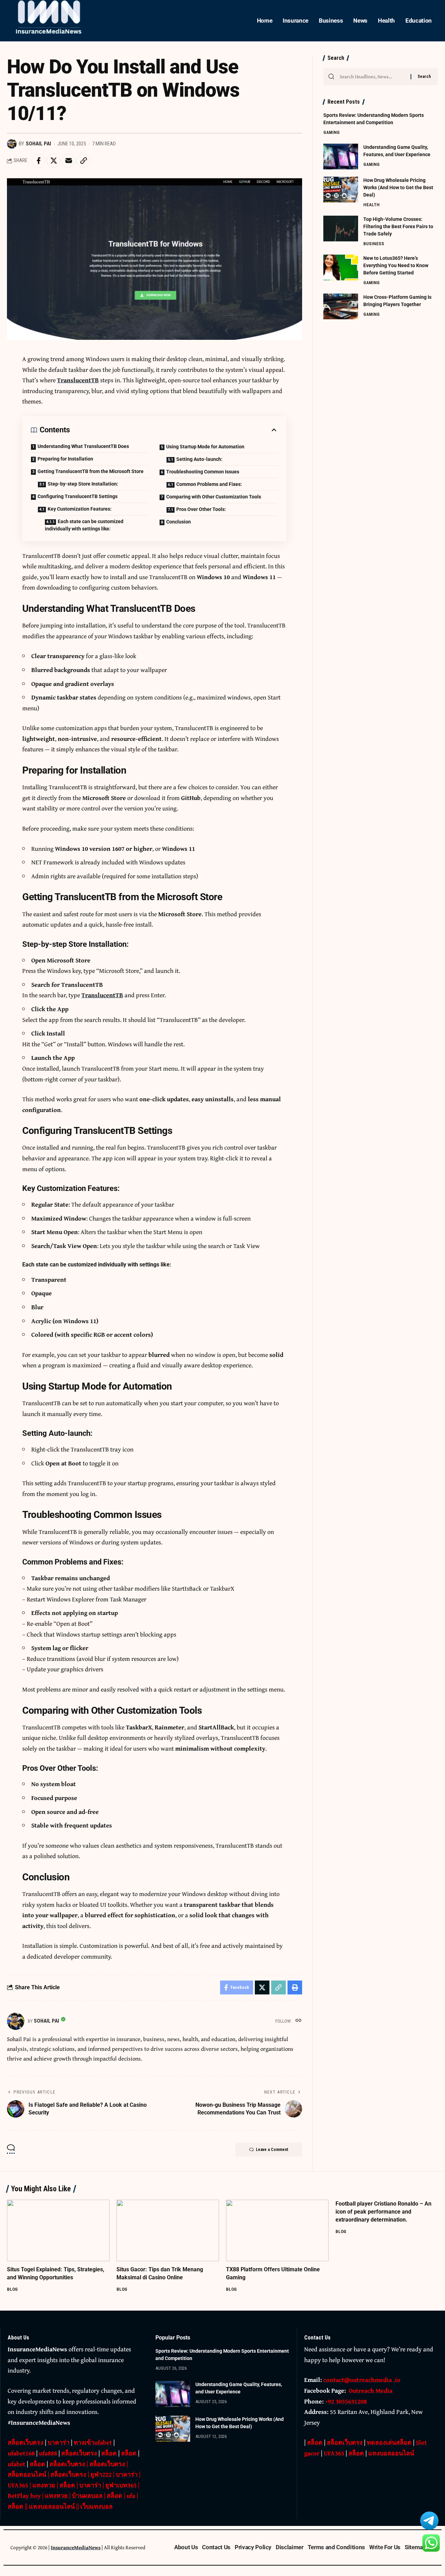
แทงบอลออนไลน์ (52, 2506)
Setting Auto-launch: (199, 459)
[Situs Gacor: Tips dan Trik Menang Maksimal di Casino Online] (168, 2230)
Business (374, 243)
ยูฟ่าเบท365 (121, 2485)
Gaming (331, 132)
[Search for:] (373, 77)
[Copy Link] (83, 161)
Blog (12, 2289)
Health (371, 204)
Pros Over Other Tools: (201, 509)
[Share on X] (54, 161)
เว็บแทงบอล (96, 2506)
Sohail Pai (38, 144)
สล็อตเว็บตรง (26, 2442)
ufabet (17, 2464)
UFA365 (18, 2485)
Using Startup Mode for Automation (205, 447)
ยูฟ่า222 (101, 2474)
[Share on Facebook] (39, 161)
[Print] (295, 1987)
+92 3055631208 (346, 2401)
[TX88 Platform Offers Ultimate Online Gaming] (277, 2230)
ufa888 (48, 2453)
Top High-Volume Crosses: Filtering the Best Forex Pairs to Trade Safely (398, 226)
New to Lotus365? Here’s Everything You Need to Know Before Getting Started (396, 265)
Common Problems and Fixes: (209, 484)
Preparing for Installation (65, 459)
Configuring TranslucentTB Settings (78, 496)
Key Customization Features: (80, 509)
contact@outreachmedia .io (362, 2380)
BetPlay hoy (24, 2495)
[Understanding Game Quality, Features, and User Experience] (341, 156)
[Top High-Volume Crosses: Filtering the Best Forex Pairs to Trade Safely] (341, 228)
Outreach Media (371, 2390)
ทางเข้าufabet (93, 2442)
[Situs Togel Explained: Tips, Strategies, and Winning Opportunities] (58, 2230)
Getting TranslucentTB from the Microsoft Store (91, 471)
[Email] (68, 161)
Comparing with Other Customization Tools (214, 497)
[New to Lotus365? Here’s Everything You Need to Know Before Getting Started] (341, 267)
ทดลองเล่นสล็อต (389, 2442)
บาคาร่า (59, 2442)
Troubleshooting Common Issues (203, 472)
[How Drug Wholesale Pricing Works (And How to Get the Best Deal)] (341, 189)
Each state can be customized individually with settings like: (84, 525)
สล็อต (109, 2453)
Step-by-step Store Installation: (83, 484)
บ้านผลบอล (87, 2495)
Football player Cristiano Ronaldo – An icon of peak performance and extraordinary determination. (383, 2212)
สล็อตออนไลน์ (27, 2474)
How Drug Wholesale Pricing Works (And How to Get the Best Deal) (398, 187)
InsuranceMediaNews (76, 2547)
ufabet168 (21, 2453)
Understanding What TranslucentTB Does (83, 446)
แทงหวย (44, 2485)
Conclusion (179, 522)
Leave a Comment (272, 2150)
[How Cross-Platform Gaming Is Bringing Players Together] (341, 306)
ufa (131, 2495)
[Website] (298, 2021)
